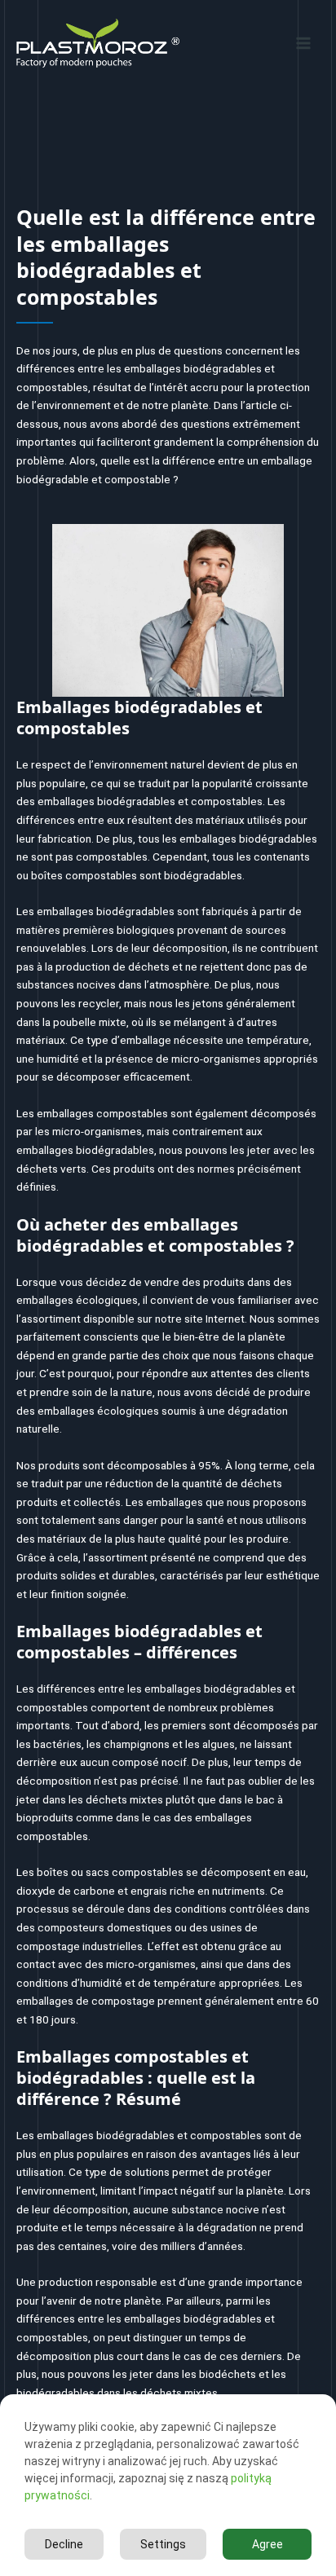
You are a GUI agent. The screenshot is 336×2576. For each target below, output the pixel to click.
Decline (64, 2544)
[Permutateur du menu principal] (304, 43)
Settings (163, 2544)
